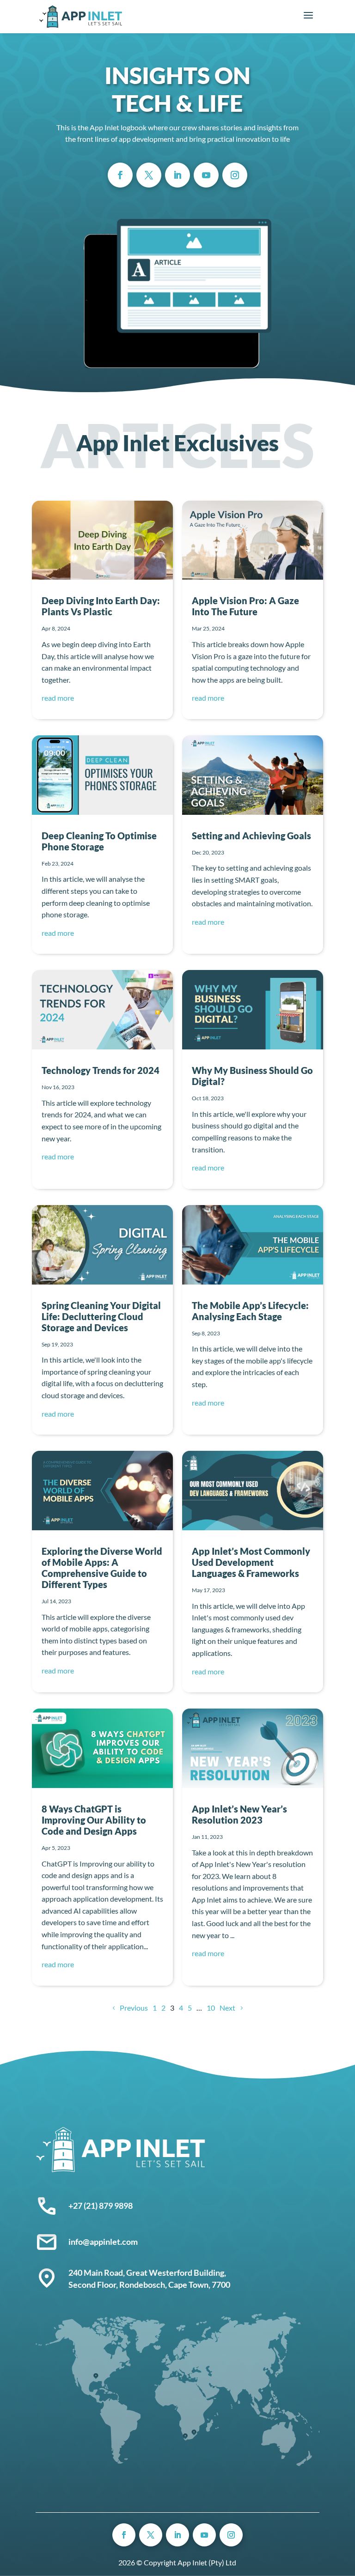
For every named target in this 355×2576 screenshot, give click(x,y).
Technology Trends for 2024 (101, 1070)
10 (211, 2008)
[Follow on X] (149, 175)
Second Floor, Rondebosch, (118, 2285)
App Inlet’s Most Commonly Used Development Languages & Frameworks (251, 1562)
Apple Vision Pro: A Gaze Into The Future (245, 606)
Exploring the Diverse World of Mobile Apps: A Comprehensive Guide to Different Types (102, 1568)
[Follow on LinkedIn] (177, 175)
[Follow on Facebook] (120, 175)
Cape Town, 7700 (199, 2285)
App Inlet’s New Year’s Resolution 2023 (239, 1814)
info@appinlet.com (103, 2242)
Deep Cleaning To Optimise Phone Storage (99, 841)
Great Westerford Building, (177, 2273)
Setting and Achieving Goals (251, 836)
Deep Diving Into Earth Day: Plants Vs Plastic (101, 606)
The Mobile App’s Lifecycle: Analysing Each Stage (250, 1311)
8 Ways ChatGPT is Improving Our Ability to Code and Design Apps (94, 1820)
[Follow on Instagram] (235, 175)
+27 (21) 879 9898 (101, 2206)
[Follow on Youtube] (206, 175)
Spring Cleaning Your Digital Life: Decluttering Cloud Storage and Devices (101, 1316)
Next (227, 2008)
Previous (134, 2008)
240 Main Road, (97, 2273)
